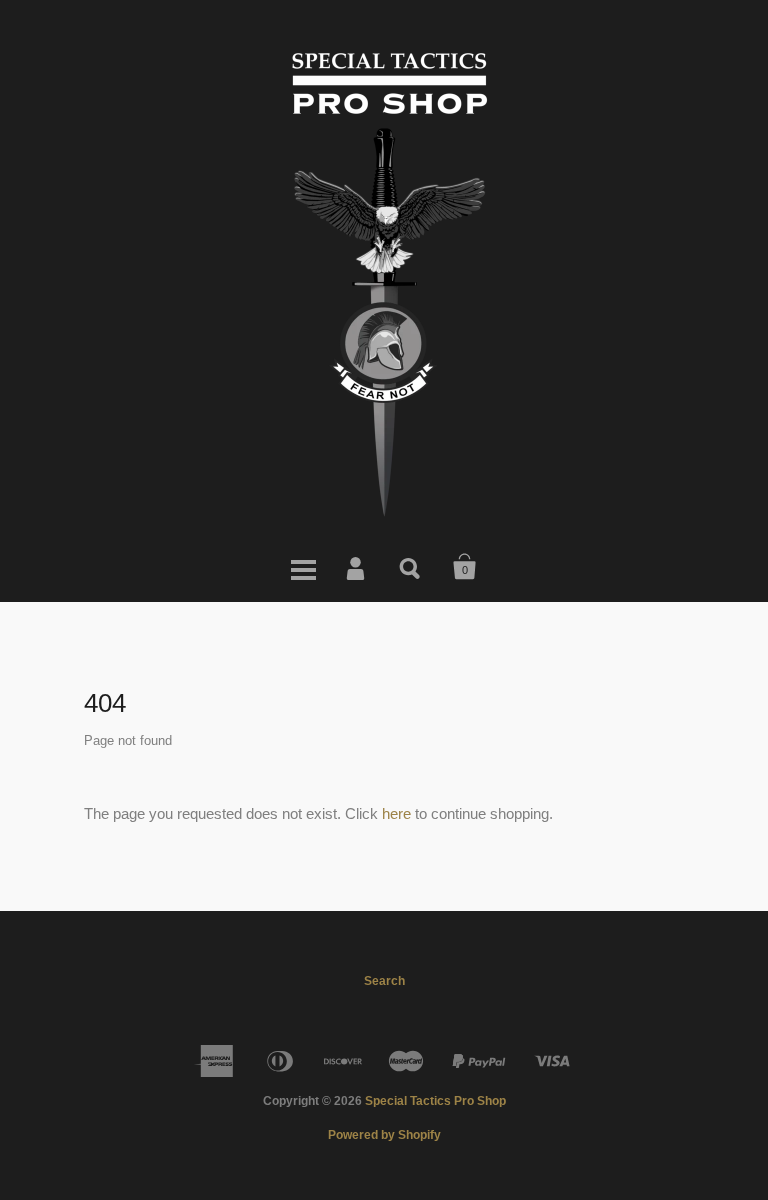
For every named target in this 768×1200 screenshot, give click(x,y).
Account (357, 567)
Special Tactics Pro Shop (435, 1101)
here (396, 813)
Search (411, 567)
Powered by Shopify (384, 1135)
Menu (303, 567)
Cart (465, 567)
